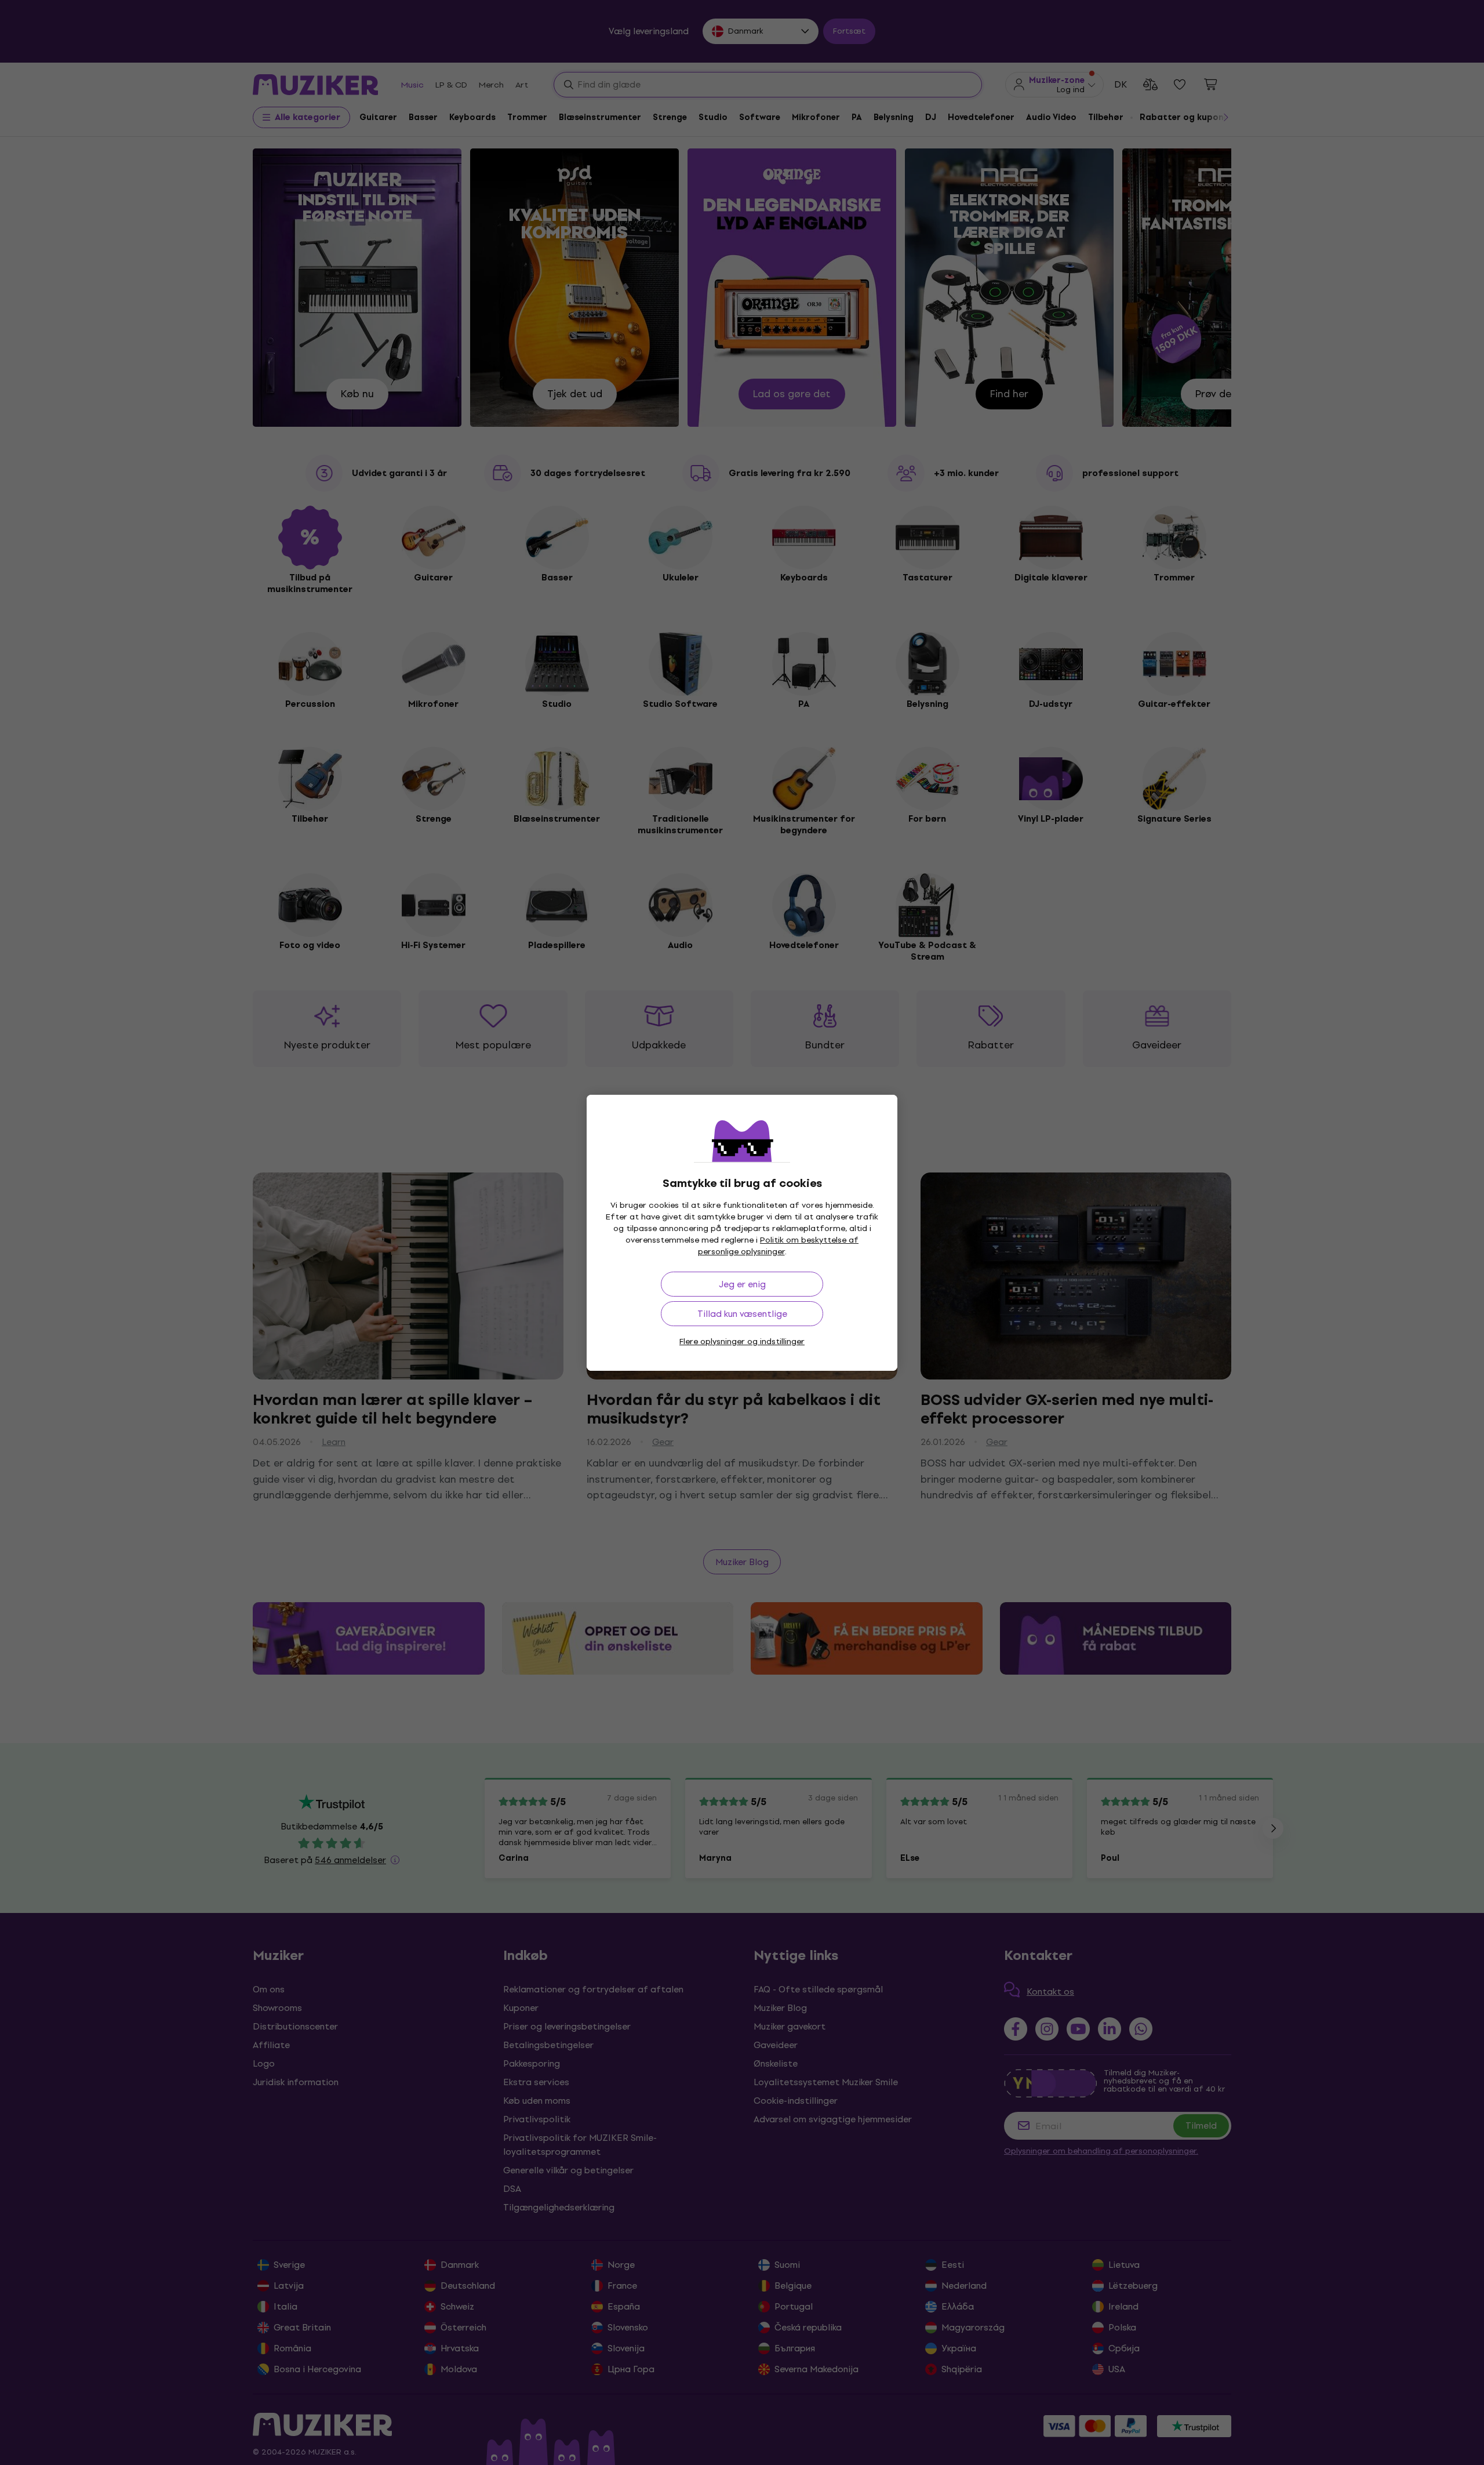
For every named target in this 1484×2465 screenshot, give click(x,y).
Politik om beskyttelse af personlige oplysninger (779, 1246)
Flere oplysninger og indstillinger (742, 1342)
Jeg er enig (742, 1284)
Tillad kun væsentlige (742, 1314)
